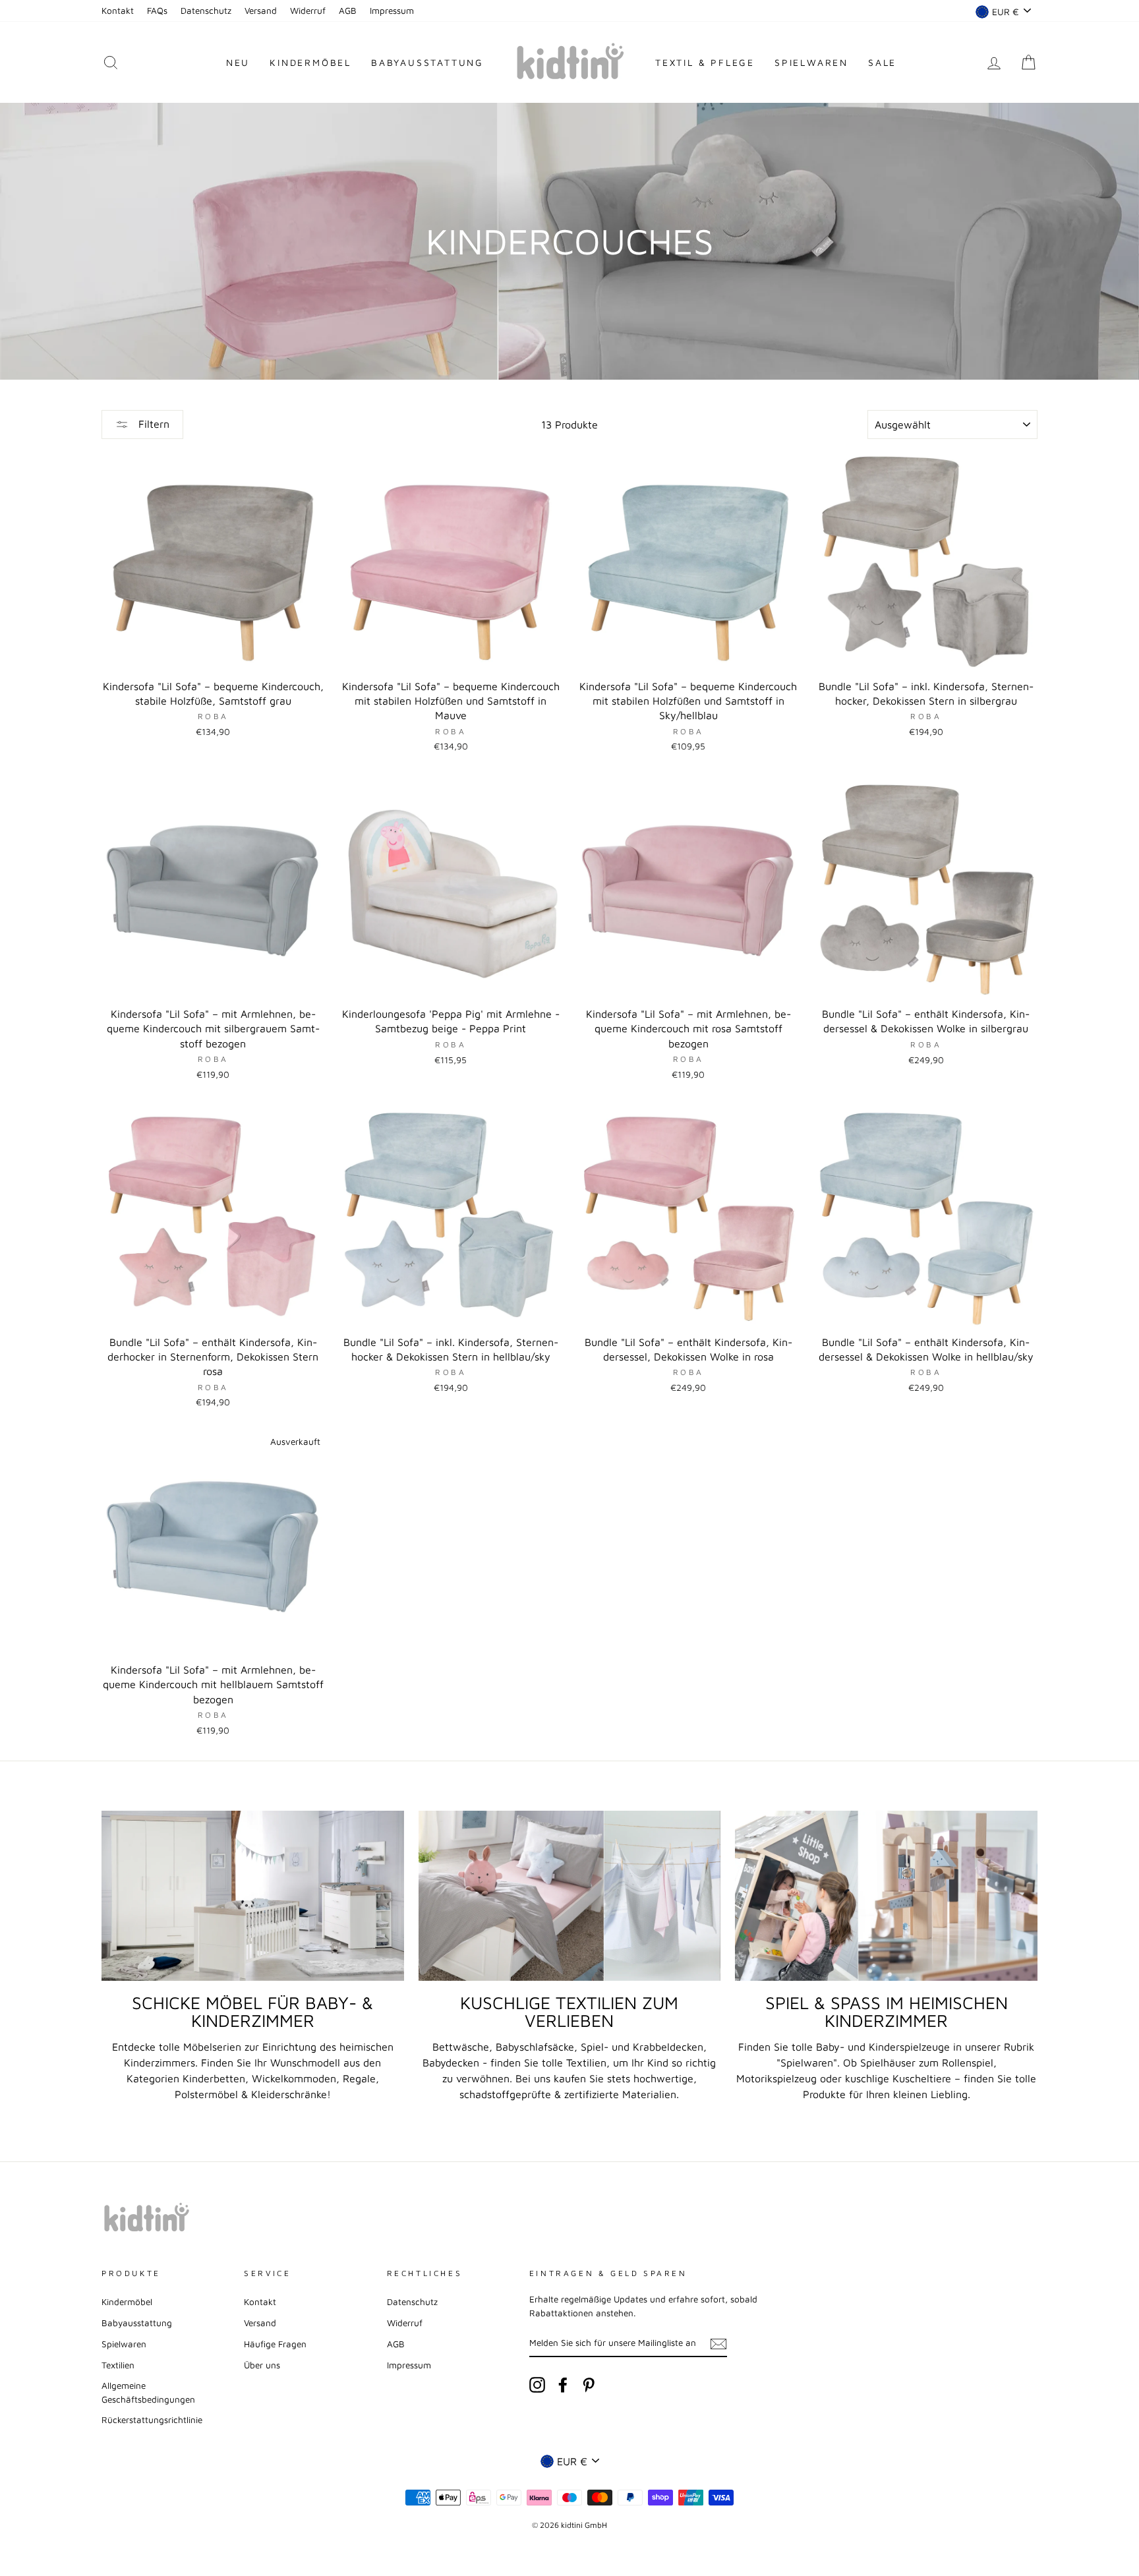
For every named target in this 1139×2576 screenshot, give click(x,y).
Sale (882, 62)
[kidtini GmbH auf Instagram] (537, 2385)
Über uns (262, 2365)
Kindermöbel (310, 62)
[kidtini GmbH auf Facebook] (563, 2385)
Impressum (392, 11)
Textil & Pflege (705, 62)
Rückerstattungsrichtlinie (152, 2420)
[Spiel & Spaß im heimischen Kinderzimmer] (886, 1896)
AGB (348, 11)
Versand (261, 11)
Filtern (152, 424)
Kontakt (118, 11)
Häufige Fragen (275, 2344)
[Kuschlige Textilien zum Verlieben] (570, 1896)
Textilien (118, 2365)
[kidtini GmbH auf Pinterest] (589, 2385)
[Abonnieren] (718, 2343)
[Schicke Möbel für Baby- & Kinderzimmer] (253, 1896)
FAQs (157, 11)
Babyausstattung (427, 62)
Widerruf (308, 11)
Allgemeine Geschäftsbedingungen (148, 2392)
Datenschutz (206, 11)
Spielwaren (811, 62)
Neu (238, 62)
